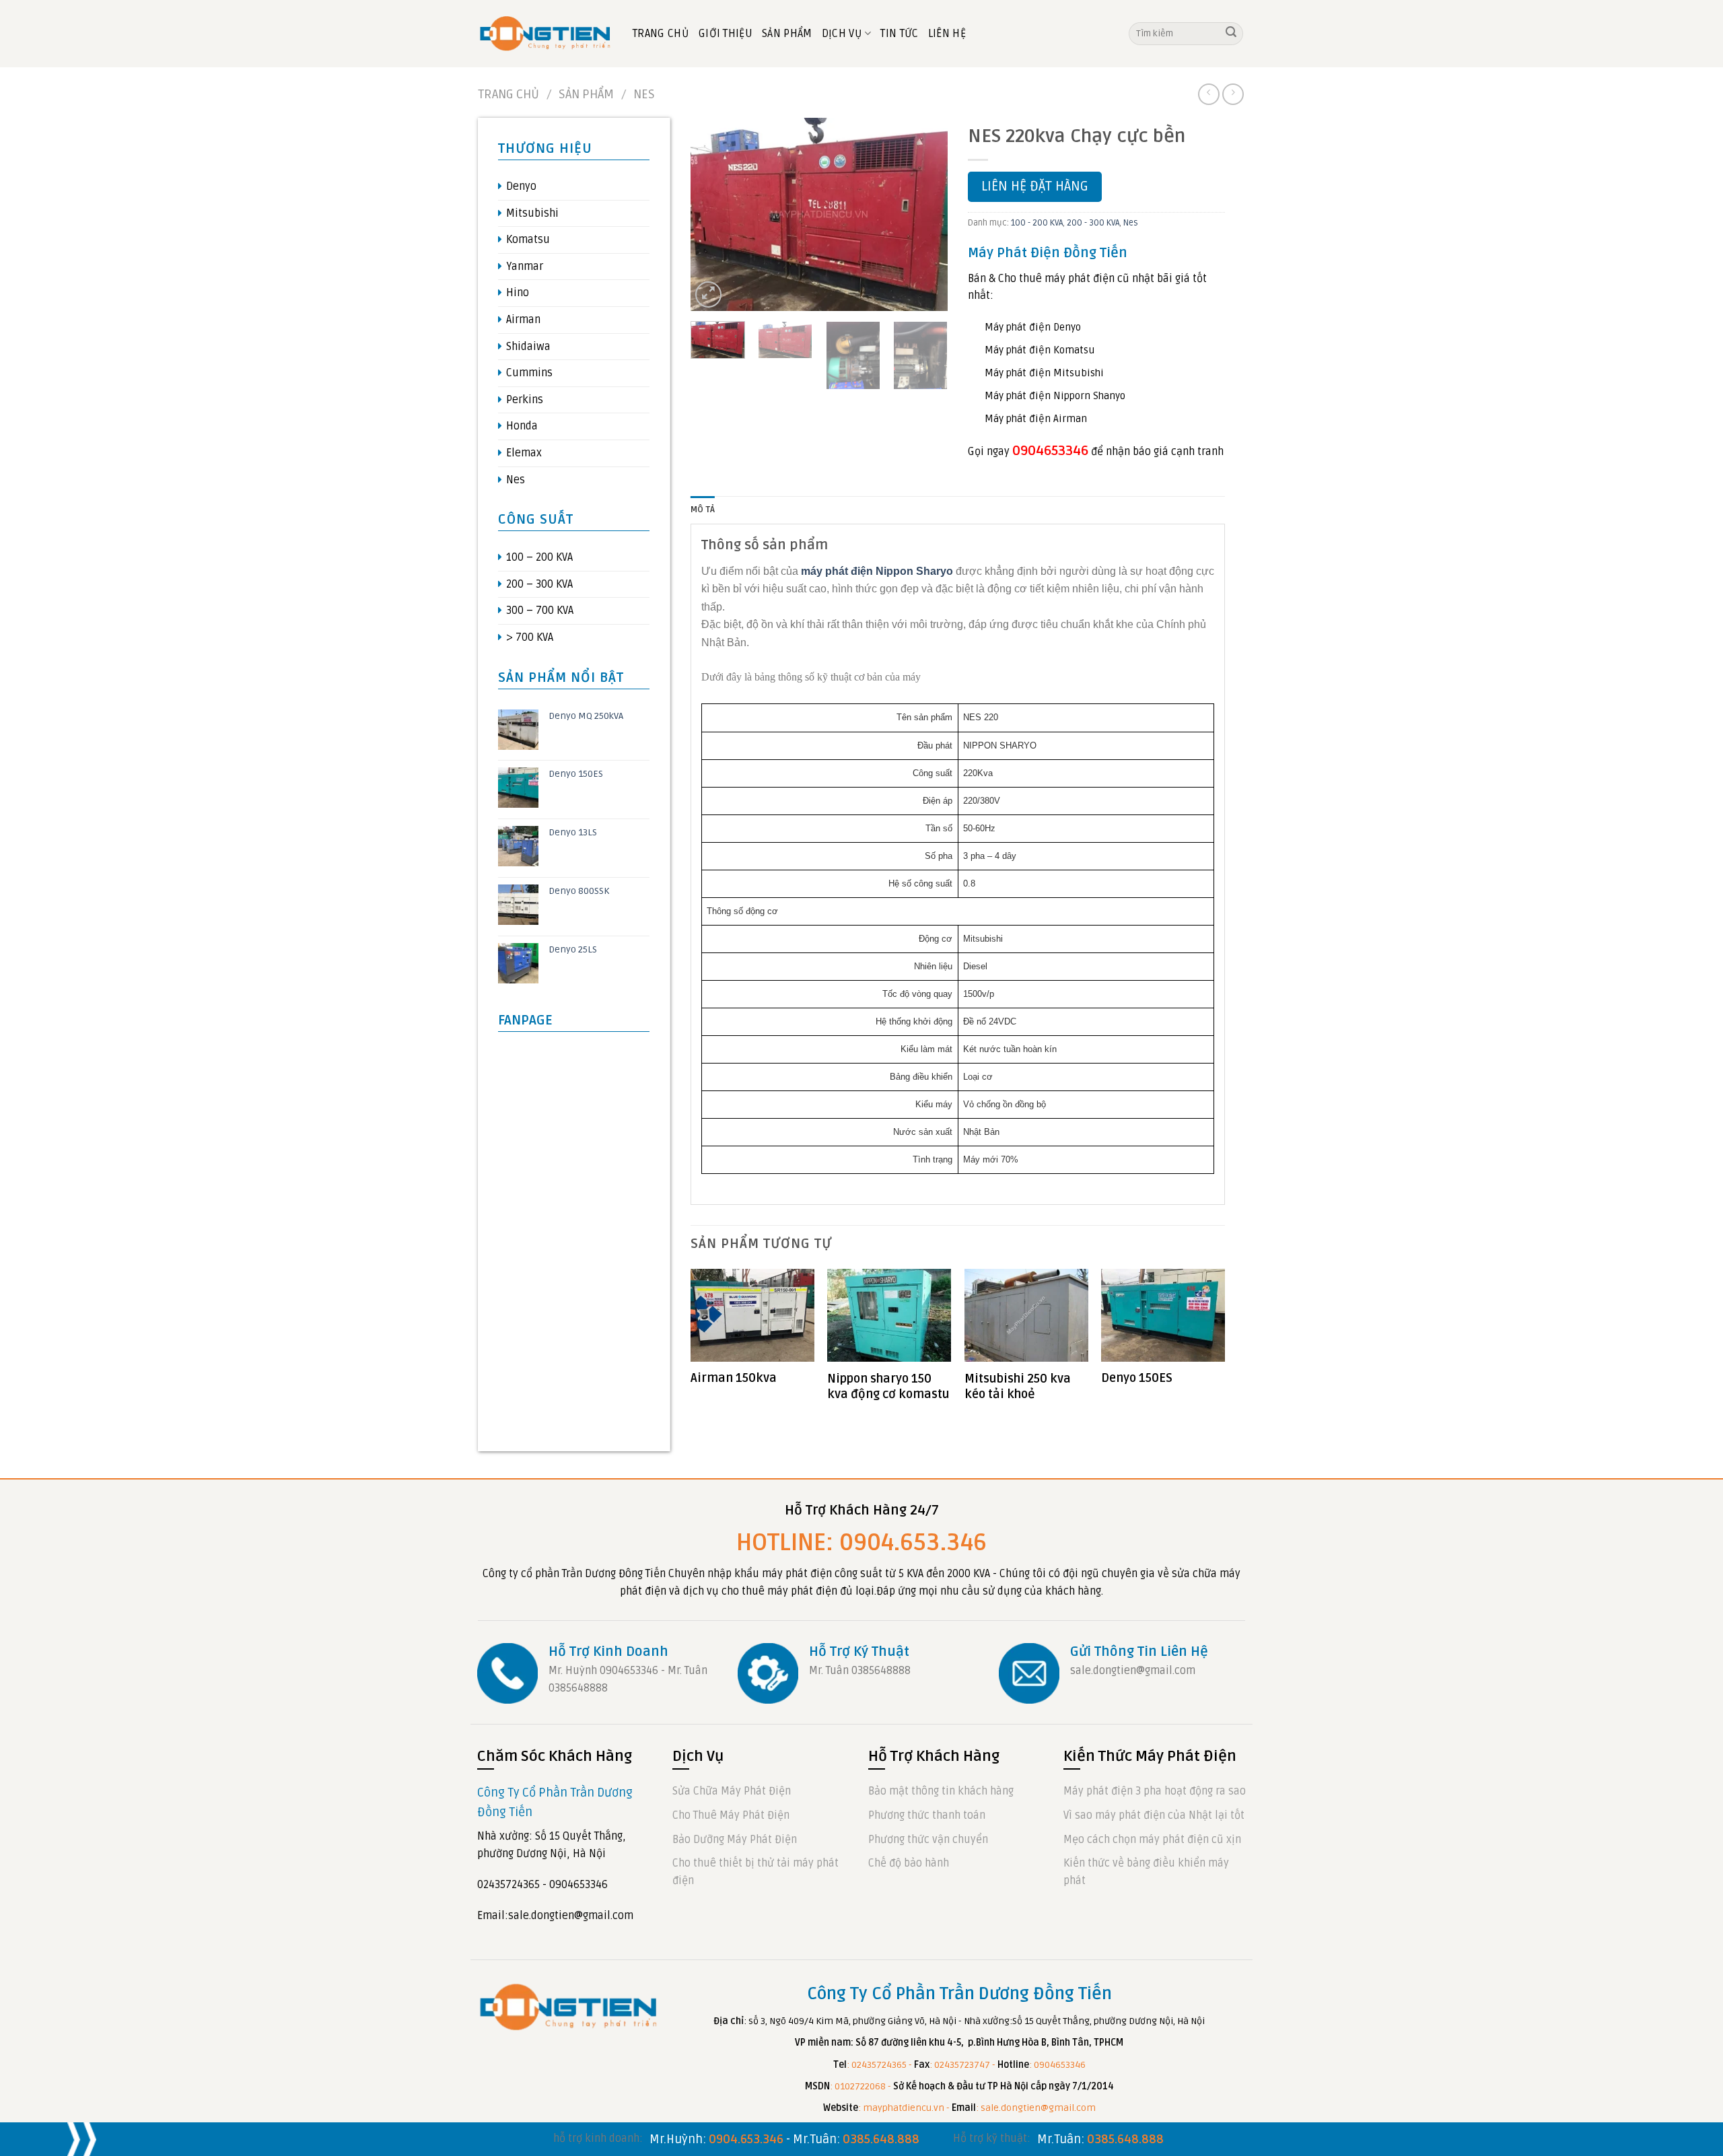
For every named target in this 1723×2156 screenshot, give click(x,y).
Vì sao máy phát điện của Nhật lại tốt (1154, 1815)
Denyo (521, 186)
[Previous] (713, 214)
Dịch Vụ (842, 34)
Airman (523, 320)
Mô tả (703, 510)
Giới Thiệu (726, 34)
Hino (518, 293)
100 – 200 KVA (539, 557)
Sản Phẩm (787, 34)
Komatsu (528, 240)
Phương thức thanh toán (927, 1815)
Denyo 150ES (1137, 1378)
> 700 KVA (530, 637)
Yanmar (525, 267)
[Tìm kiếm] (1231, 34)
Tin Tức (899, 34)
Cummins (529, 373)
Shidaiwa (528, 347)
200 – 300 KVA (539, 584)
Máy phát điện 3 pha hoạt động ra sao (1155, 1791)
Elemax (524, 453)
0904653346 (1050, 451)
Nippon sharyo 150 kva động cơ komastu (888, 1386)
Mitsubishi (532, 213)
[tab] (703, 510)
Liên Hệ (947, 34)
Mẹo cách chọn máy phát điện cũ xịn (1152, 1840)
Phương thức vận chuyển (928, 1840)
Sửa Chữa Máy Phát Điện (732, 1791)
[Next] (925, 214)
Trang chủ (508, 94)
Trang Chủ (661, 34)
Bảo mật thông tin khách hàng (941, 1791)
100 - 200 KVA (1037, 223)
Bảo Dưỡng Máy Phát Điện (735, 1840)
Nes (644, 94)
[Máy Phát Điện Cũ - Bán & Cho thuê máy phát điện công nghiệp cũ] (545, 33)
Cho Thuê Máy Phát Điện (731, 1815)
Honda (522, 426)
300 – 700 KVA (540, 611)
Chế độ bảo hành (909, 1863)
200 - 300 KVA (1093, 223)
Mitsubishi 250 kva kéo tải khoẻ (1018, 1386)
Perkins (525, 400)
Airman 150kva (734, 1378)
